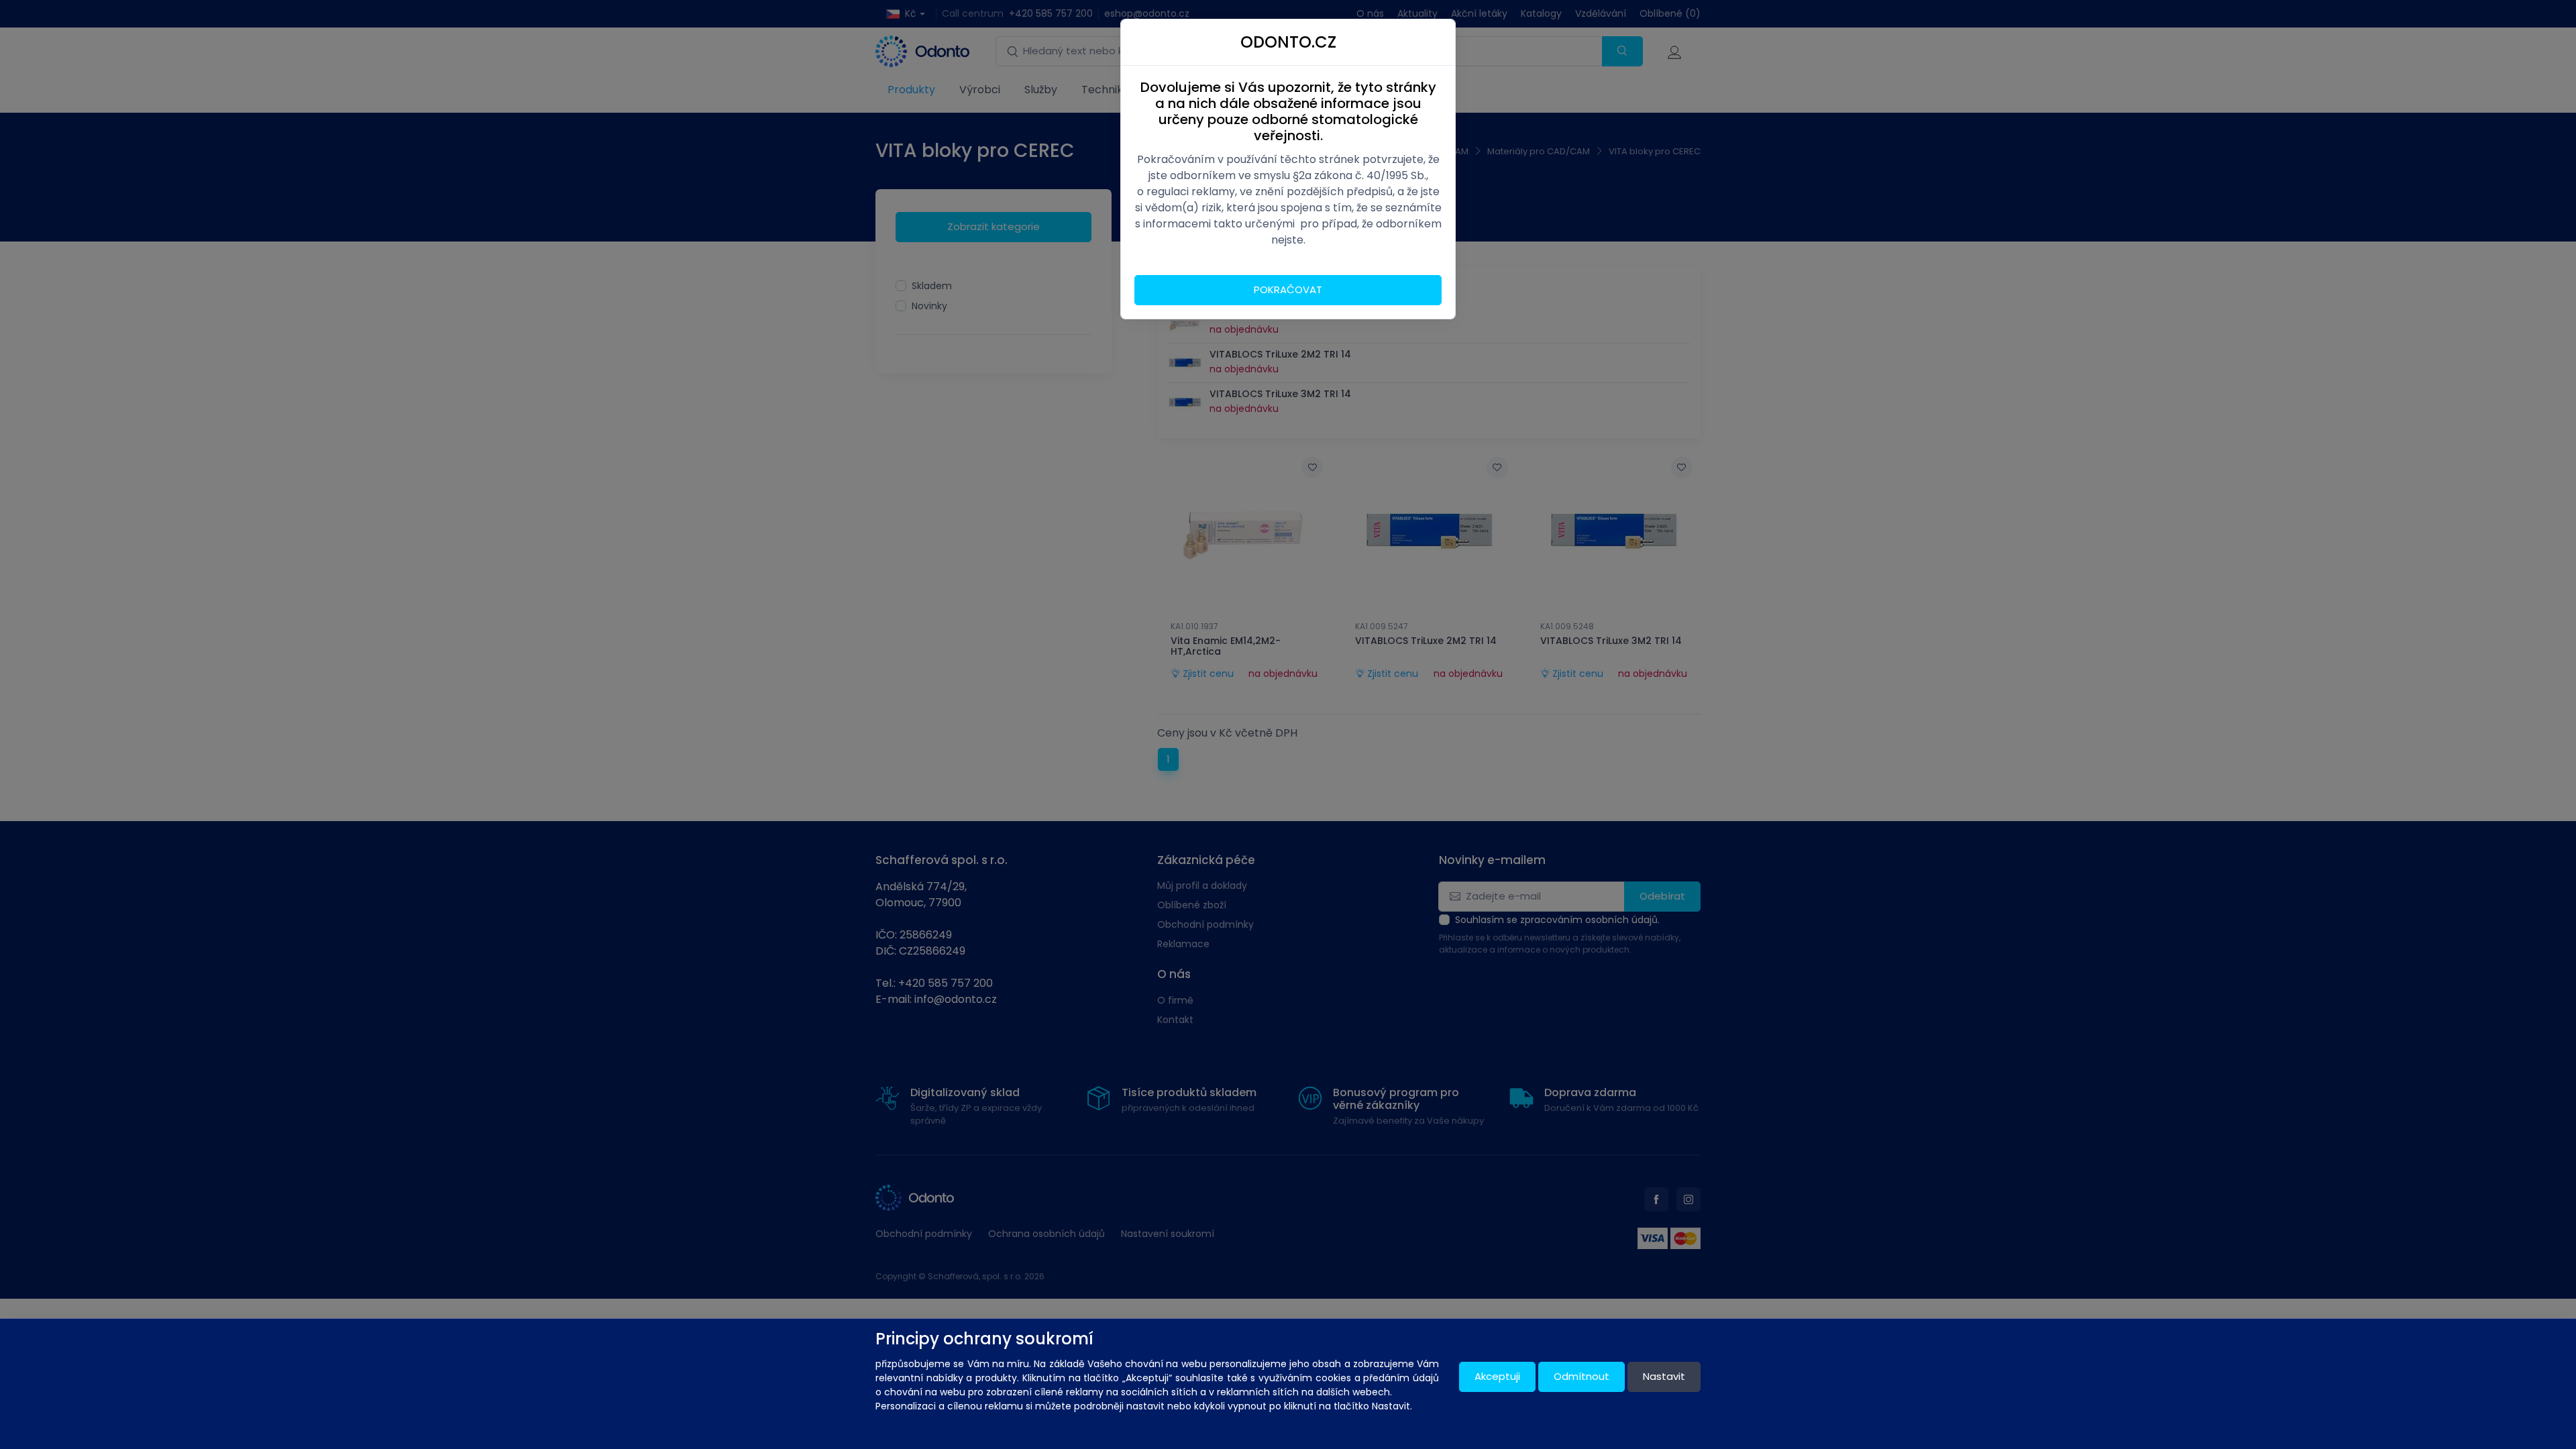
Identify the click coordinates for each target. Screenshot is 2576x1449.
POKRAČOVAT (1288, 289)
